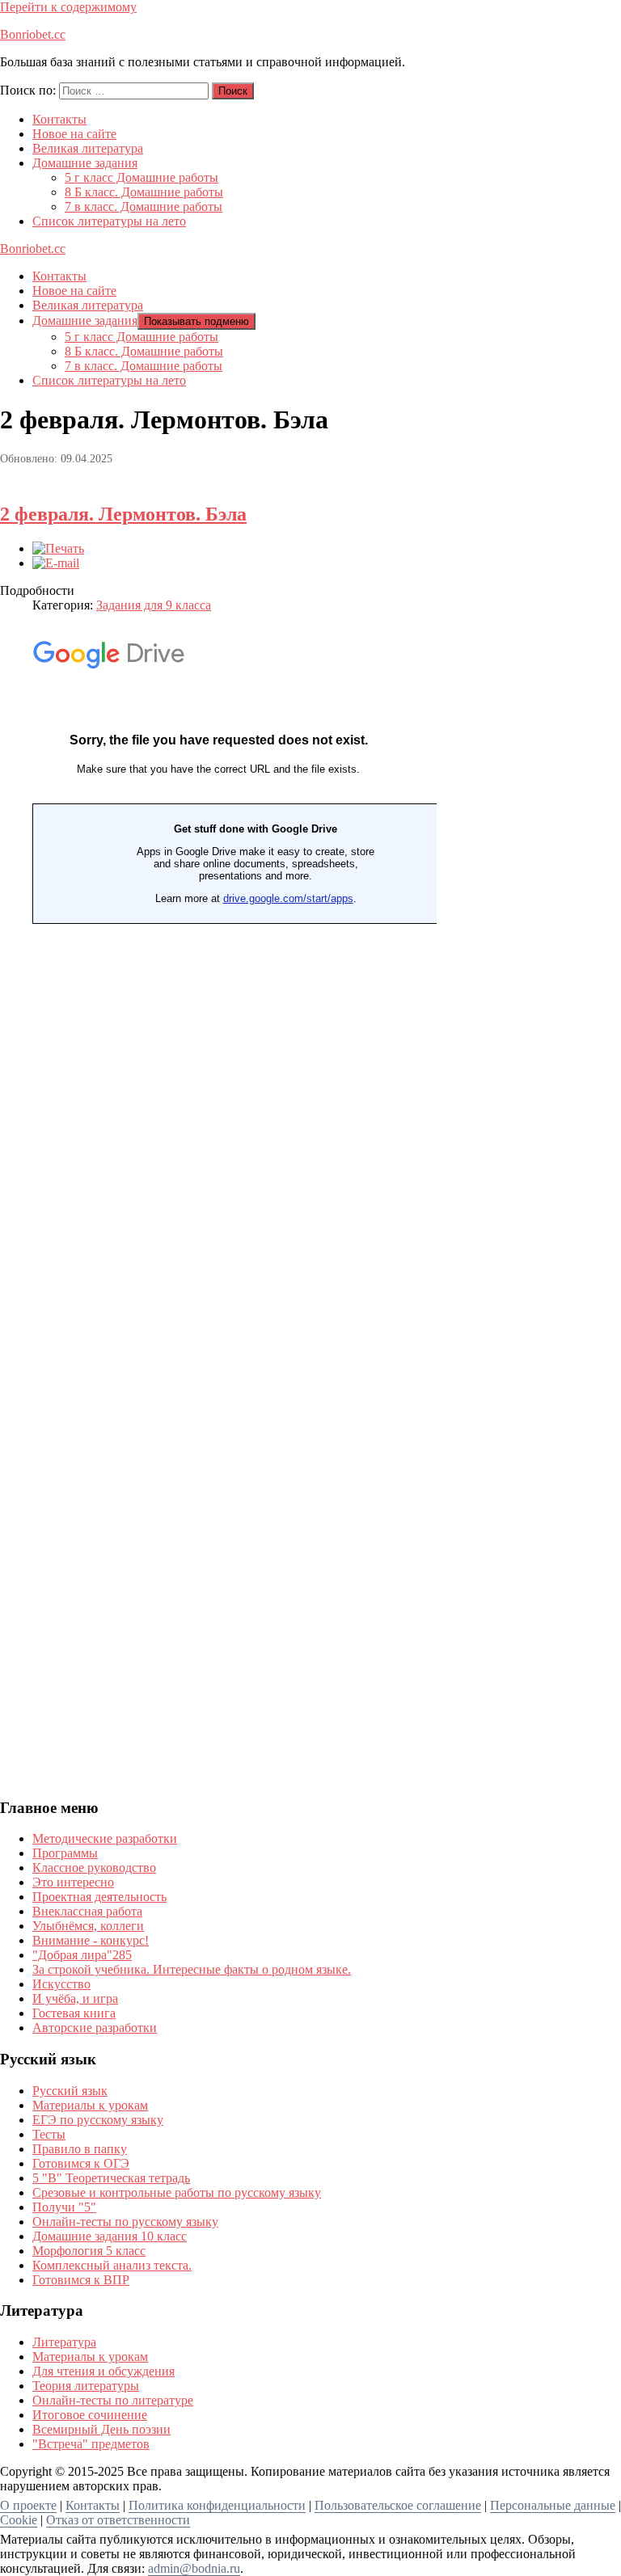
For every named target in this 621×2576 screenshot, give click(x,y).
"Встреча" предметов (91, 2444)
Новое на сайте (74, 134)
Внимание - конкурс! (91, 1940)
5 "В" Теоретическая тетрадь (111, 2178)
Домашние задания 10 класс (110, 2236)
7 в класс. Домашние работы (144, 207)
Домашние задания (85, 163)
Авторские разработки (95, 2028)
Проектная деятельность (99, 1897)
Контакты (59, 119)
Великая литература (88, 148)
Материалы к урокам (90, 2105)
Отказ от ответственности (118, 2520)
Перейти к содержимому (68, 7)
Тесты (49, 2134)
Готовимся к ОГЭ (81, 2163)
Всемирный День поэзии (101, 2429)
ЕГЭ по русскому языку (98, 2120)
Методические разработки (105, 1838)
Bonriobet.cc (33, 34)
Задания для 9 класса (154, 605)
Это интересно (73, 1882)
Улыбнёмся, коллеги (88, 1926)
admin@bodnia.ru (194, 2568)
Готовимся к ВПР (81, 2280)
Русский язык (70, 2091)
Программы (65, 1853)
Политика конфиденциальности (217, 2505)
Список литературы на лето (109, 221)
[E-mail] (56, 563)
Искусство (61, 1984)
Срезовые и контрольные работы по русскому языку (177, 2192)
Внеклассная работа (87, 1911)
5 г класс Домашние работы (142, 177)
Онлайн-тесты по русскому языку (125, 2222)
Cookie (19, 2520)
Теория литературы (86, 2386)
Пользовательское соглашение (398, 2505)
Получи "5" (64, 2207)
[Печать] (58, 548)
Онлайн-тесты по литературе (113, 2400)
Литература (64, 2342)
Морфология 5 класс (89, 2251)
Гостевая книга (74, 2013)
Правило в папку (80, 2149)
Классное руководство (94, 1868)
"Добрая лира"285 (82, 1955)
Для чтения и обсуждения (103, 2371)
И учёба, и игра (75, 1998)
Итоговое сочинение (90, 2415)
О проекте (28, 2505)
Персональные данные (553, 2505)
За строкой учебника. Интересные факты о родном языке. (192, 1969)
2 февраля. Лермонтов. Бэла (123, 514)
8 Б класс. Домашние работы (144, 192)
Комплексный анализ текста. (112, 2265)
